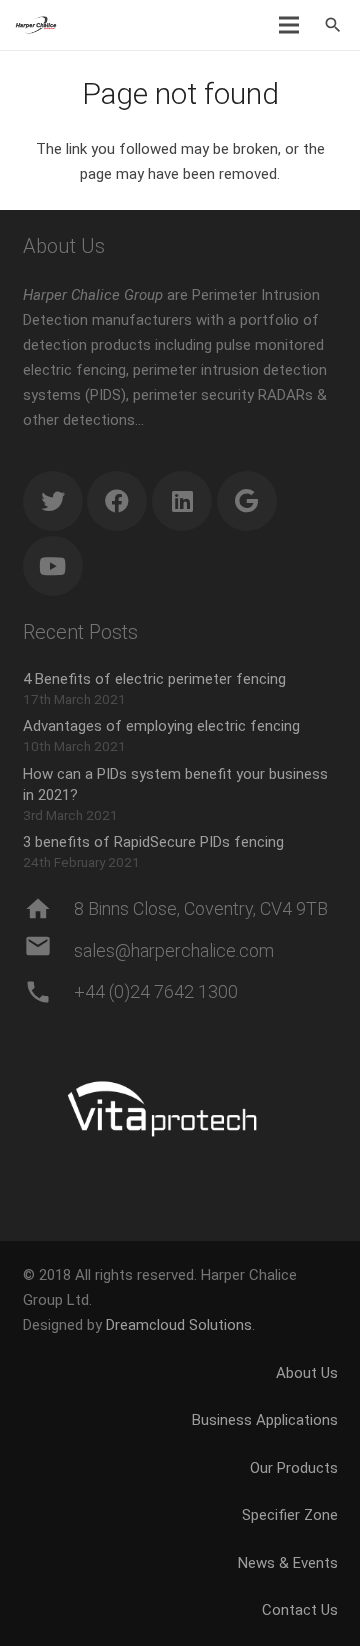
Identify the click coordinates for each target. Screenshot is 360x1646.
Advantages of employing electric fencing (161, 726)
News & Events (288, 1563)
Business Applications (265, 1420)
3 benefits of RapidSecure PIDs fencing (153, 842)
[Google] (247, 501)
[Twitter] (53, 501)
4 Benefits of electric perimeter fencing (154, 679)
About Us (307, 1373)
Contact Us (300, 1610)
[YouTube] (53, 566)
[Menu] (289, 25)
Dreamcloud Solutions (179, 1325)
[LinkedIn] (182, 501)
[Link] (36, 25)
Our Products (294, 1468)
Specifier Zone (290, 1515)
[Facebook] (117, 501)
